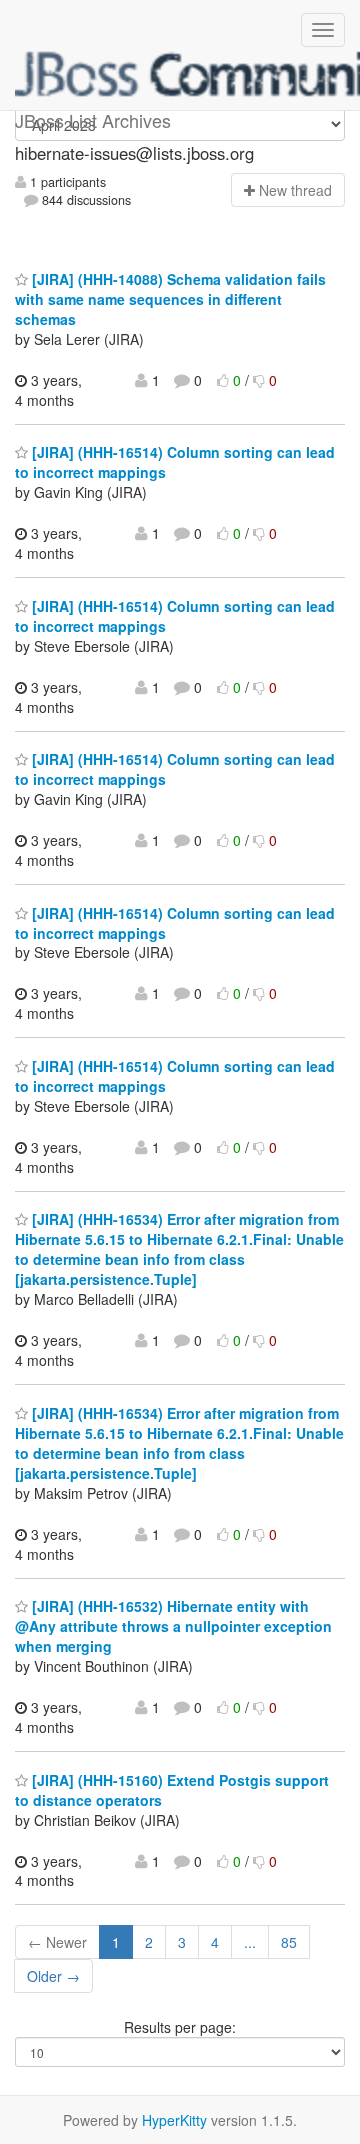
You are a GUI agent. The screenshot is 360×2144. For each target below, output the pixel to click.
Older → (53, 1976)
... (250, 1942)
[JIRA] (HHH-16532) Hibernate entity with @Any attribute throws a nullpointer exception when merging (173, 1626)
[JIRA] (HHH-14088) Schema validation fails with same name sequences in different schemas (170, 299)
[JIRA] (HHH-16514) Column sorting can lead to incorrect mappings (175, 616)
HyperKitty (174, 2120)
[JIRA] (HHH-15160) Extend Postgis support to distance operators (172, 1790)
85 (289, 1942)
